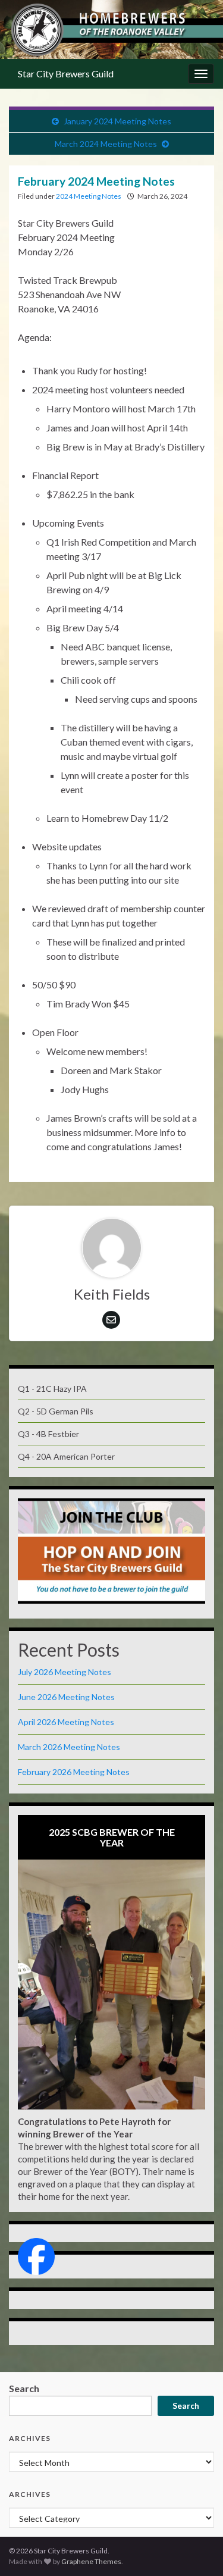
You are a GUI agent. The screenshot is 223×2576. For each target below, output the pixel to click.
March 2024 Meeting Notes (106, 144)
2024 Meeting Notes (89, 196)
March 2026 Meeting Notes (69, 1747)
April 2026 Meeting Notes (66, 1722)
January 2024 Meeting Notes (117, 121)
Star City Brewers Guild (66, 73)
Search (24, 2388)
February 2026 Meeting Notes (74, 1772)
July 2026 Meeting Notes (65, 1672)
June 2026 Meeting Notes (66, 1697)
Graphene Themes (91, 2561)
